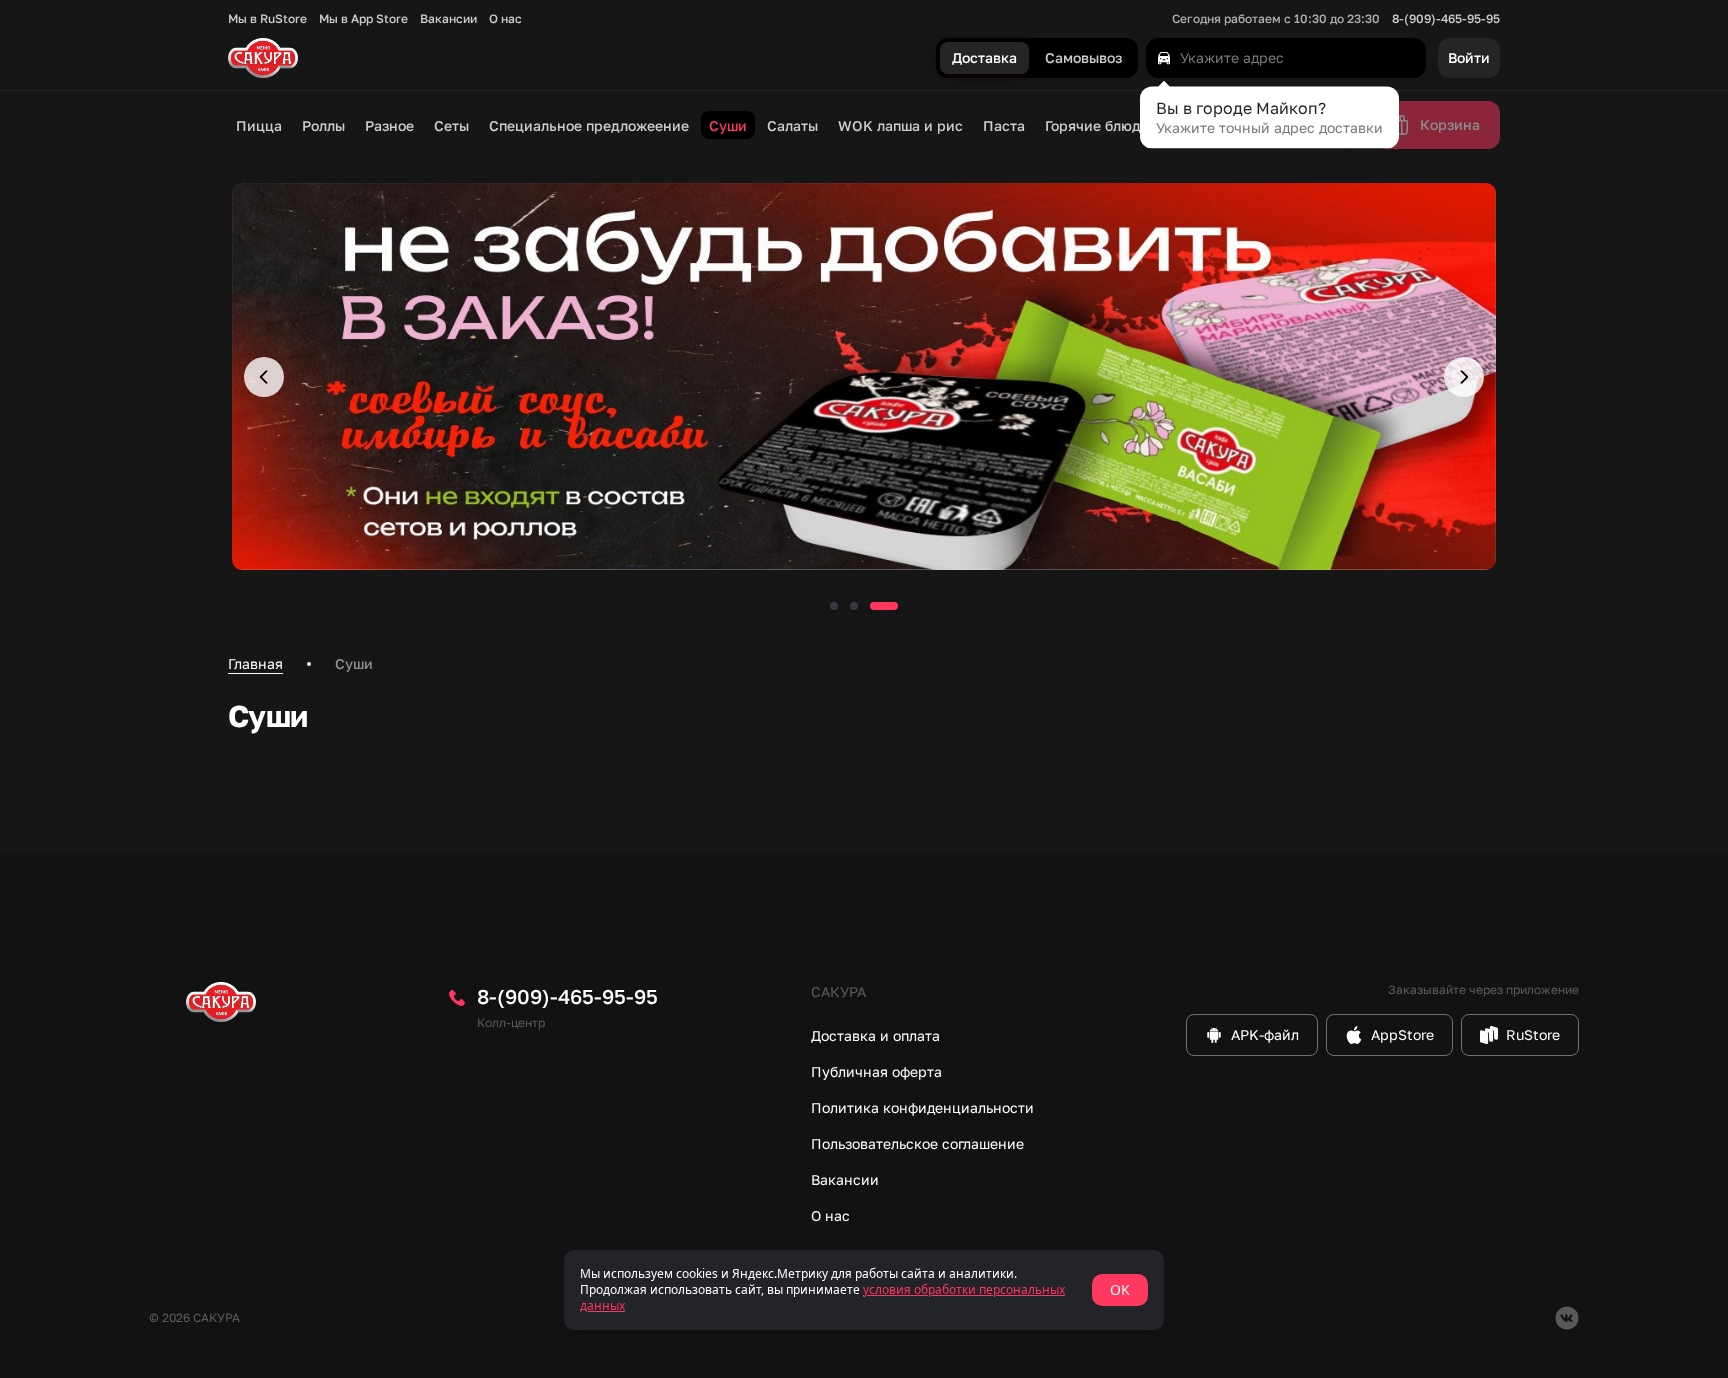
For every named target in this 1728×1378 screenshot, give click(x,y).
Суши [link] (354, 663)
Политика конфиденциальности (922, 1107)
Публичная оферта (876, 1071)
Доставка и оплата (875, 1035)
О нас (505, 19)
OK (1120, 1289)
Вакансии (448, 19)
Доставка (984, 58)
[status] (864, 1290)
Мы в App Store (363, 19)
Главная (255, 663)
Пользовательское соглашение (917, 1143)
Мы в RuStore (267, 19)
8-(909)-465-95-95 (1446, 19)
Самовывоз (1083, 58)
